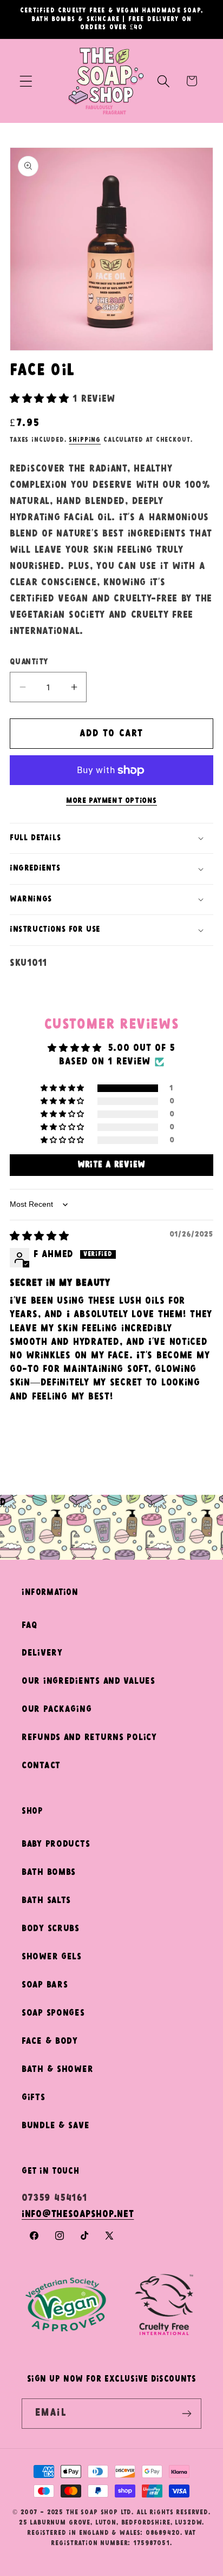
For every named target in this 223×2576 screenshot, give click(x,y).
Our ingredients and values (88, 1681)
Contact (41, 1766)
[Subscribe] (186, 2414)
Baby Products (56, 1844)
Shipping (85, 440)
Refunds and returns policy (89, 1738)
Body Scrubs (51, 1929)
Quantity (29, 662)
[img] (40, 1237)
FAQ (29, 1626)
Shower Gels (52, 1957)
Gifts (34, 2098)
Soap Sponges (53, 2013)
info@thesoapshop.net (78, 2215)
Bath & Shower (57, 2070)
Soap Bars (45, 1985)
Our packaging (57, 1709)
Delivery (42, 1653)
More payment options (111, 801)
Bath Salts (46, 1901)
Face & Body (50, 2041)
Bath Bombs (49, 1872)
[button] (26, 81)
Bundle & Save (55, 2126)
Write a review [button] (111, 1165)
